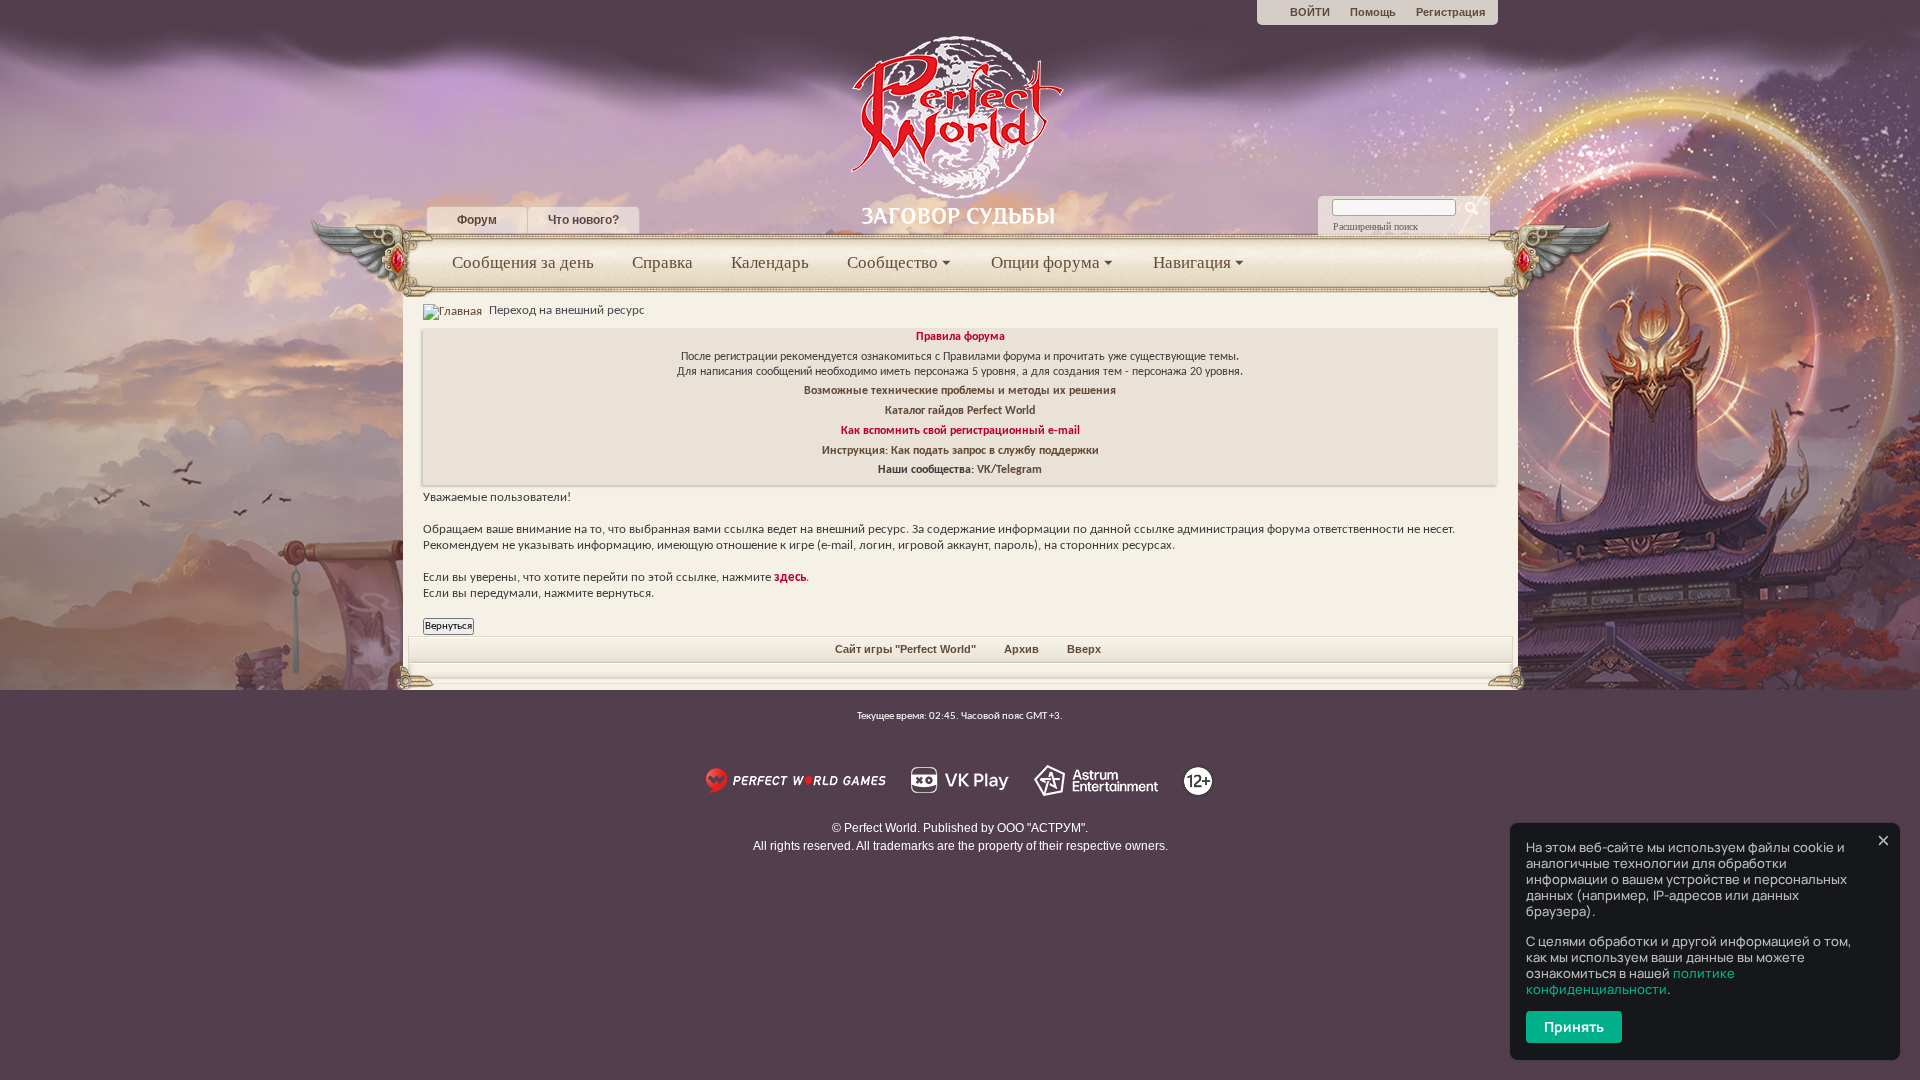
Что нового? (583, 220)
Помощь (1373, 12)
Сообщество (892, 262)
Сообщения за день (523, 262)
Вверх (1084, 649)
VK (984, 470)
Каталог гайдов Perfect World (960, 411)
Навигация (1192, 262)
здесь (790, 577)
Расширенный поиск (1375, 226)
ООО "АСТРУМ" (1041, 828)
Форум (477, 220)
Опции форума (1045, 262)
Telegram (1019, 470)
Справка (662, 262)
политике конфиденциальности (1630, 981)
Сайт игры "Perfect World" (905, 649)
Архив (1021, 649)
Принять (1574, 1026)
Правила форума (960, 337)
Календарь (770, 262)
